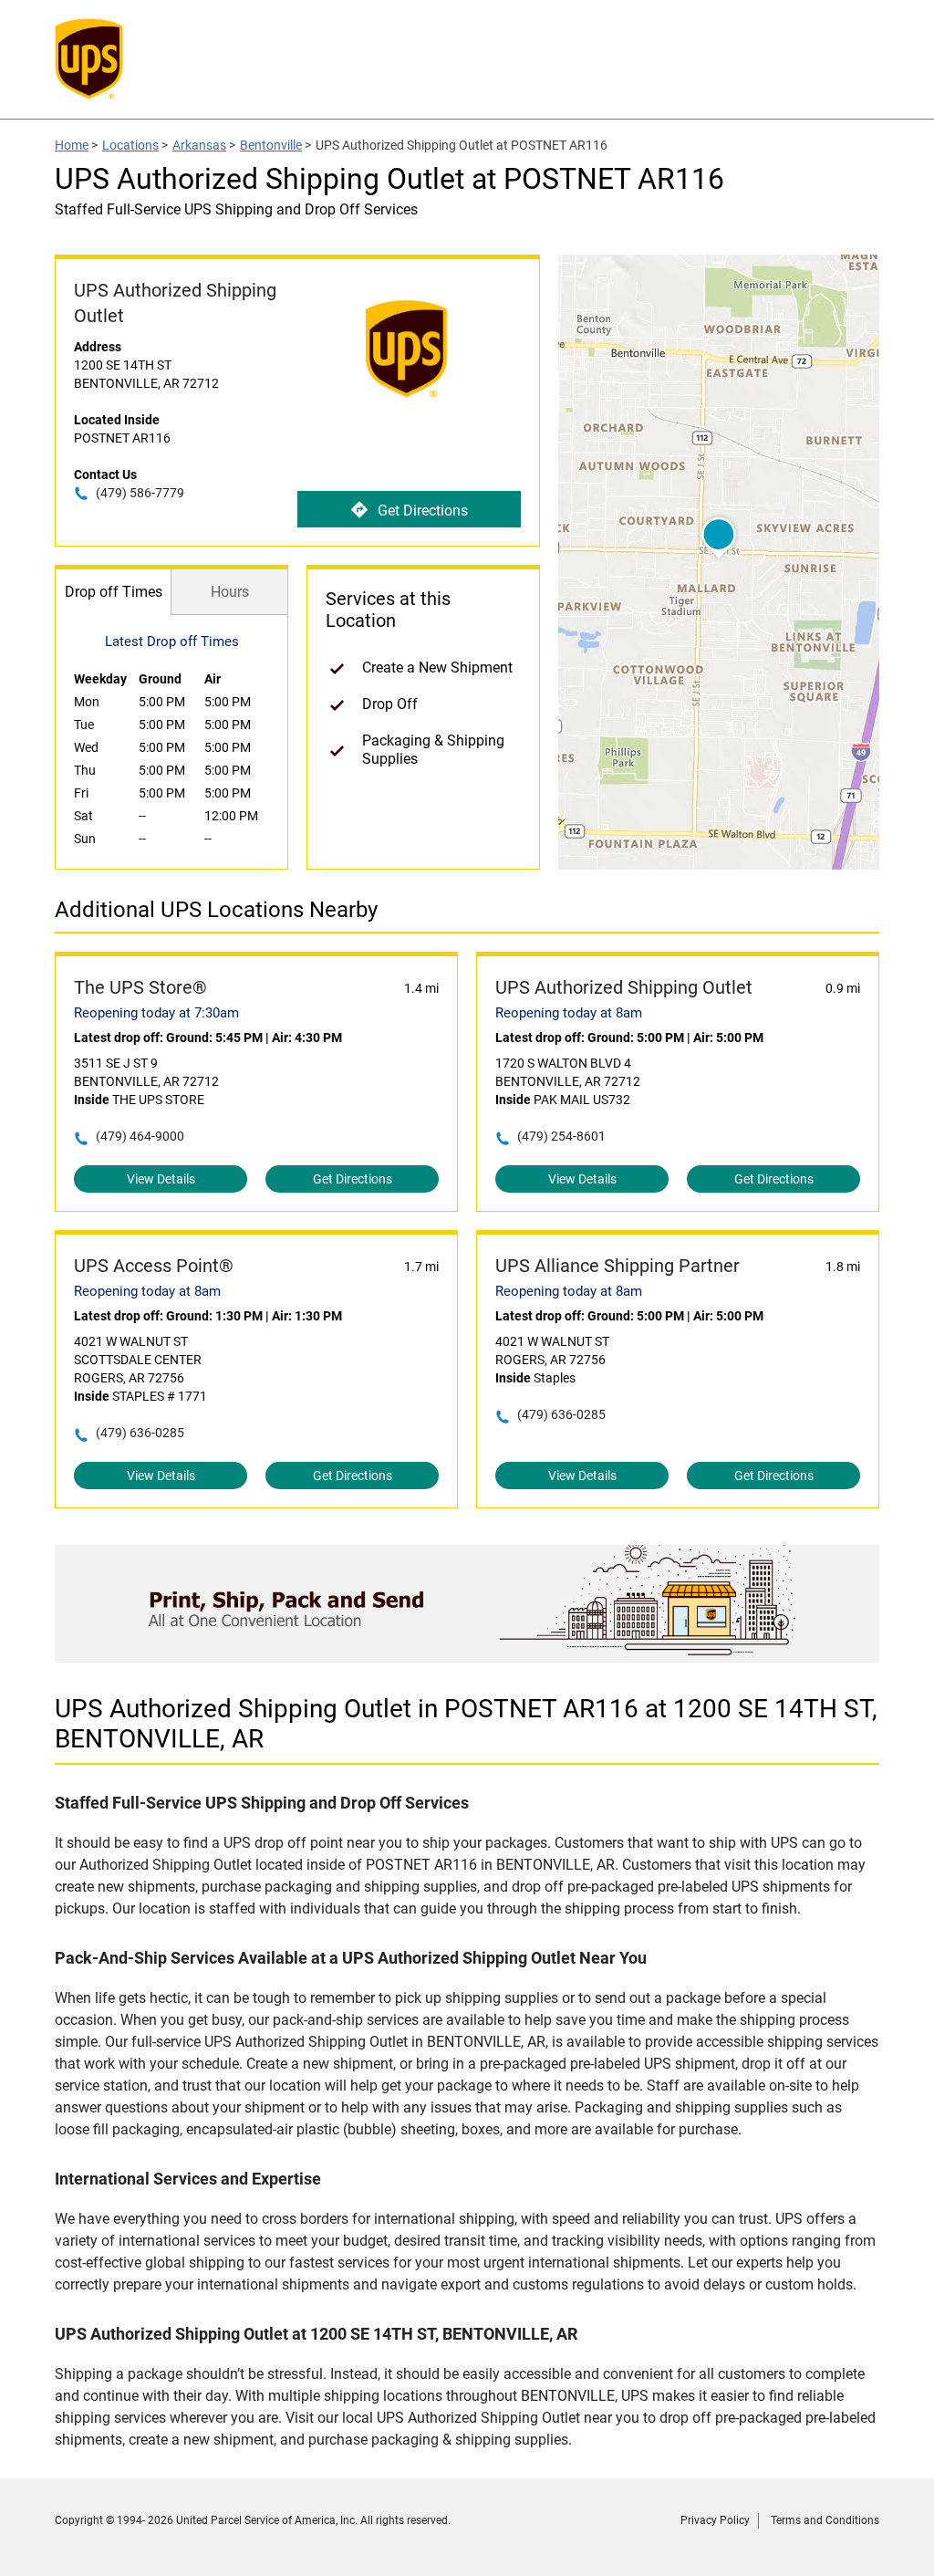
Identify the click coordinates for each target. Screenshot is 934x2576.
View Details (161, 1179)
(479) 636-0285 (140, 1433)
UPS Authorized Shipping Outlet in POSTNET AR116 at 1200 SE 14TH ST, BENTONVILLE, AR (466, 1724)
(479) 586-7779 (140, 493)
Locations (130, 145)
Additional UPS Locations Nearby (216, 910)
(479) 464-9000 (140, 1136)
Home (72, 145)
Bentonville (271, 145)
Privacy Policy (715, 2520)
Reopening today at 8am (569, 1013)
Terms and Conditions (825, 2520)
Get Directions (423, 511)
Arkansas (199, 145)
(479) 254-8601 (561, 1136)
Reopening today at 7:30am (156, 1013)
